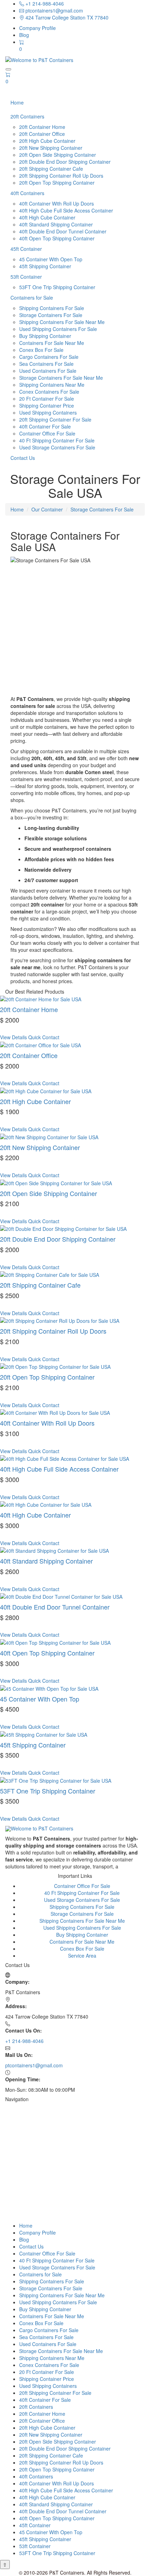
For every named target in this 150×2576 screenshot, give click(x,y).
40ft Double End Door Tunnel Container (63, 231)
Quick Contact (44, 1037)
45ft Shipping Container (45, 266)
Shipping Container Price (47, 406)
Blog (24, 35)
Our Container (47, 509)
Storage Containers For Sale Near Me (61, 378)
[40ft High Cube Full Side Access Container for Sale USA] (65, 1458)
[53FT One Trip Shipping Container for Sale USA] (56, 1780)
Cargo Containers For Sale (49, 357)
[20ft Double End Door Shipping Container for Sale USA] (63, 1228)
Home (17, 102)
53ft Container (26, 277)
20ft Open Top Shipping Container (57, 183)
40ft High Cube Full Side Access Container (66, 210)
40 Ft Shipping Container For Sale (57, 440)
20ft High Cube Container (47, 141)
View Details (13, 1037)
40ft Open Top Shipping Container (57, 238)
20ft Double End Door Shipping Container (65, 162)
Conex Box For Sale (41, 350)
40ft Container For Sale (45, 426)
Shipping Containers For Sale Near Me (62, 322)
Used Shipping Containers (48, 412)
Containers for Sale (32, 298)
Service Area (82, 1956)
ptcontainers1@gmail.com (54, 10)
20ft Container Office (42, 134)
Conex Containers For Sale (49, 392)
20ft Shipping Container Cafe (51, 169)
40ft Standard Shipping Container (56, 224)
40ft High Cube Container (47, 217)
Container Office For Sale (47, 433)
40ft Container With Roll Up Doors (57, 203)
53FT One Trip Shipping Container (57, 287)
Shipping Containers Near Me (52, 385)
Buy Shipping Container (45, 336)
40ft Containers (27, 193)
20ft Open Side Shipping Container (58, 155)
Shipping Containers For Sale (52, 308)
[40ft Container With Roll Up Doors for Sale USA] (55, 1412)
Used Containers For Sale (48, 371)
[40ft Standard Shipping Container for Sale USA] (54, 1550)
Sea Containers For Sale (46, 364)
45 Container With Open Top (51, 259)
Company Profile (37, 28)
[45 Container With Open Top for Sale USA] (49, 1688)
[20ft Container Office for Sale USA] (40, 1044)
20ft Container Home (42, 127)
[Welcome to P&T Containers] (39, 59)
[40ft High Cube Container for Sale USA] (46, 1504)
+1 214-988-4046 (44, 3)
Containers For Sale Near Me (52, 343)
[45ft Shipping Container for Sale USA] (44, 1734)
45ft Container (26, 249)
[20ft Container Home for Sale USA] (41, 998)
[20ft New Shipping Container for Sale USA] (49, 1136)
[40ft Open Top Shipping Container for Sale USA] (55, 1642)
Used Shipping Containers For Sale (58, 329)
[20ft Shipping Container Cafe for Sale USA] (50, 1274)
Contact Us (23, 458)
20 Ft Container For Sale (47, 399)
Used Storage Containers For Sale (57, 447)
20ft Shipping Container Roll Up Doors (61, 176)
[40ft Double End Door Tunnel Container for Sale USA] (61, 1596)
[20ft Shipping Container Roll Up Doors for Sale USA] (60, 1320)
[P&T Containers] (39, 1828)
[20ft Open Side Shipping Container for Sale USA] (56, 1182)
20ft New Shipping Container (51, 148)
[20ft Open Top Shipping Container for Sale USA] (55, 1366)
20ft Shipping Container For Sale (55, 419)
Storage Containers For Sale (51, 315)
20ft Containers (27, 116)
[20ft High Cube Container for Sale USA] (46, 1090)
